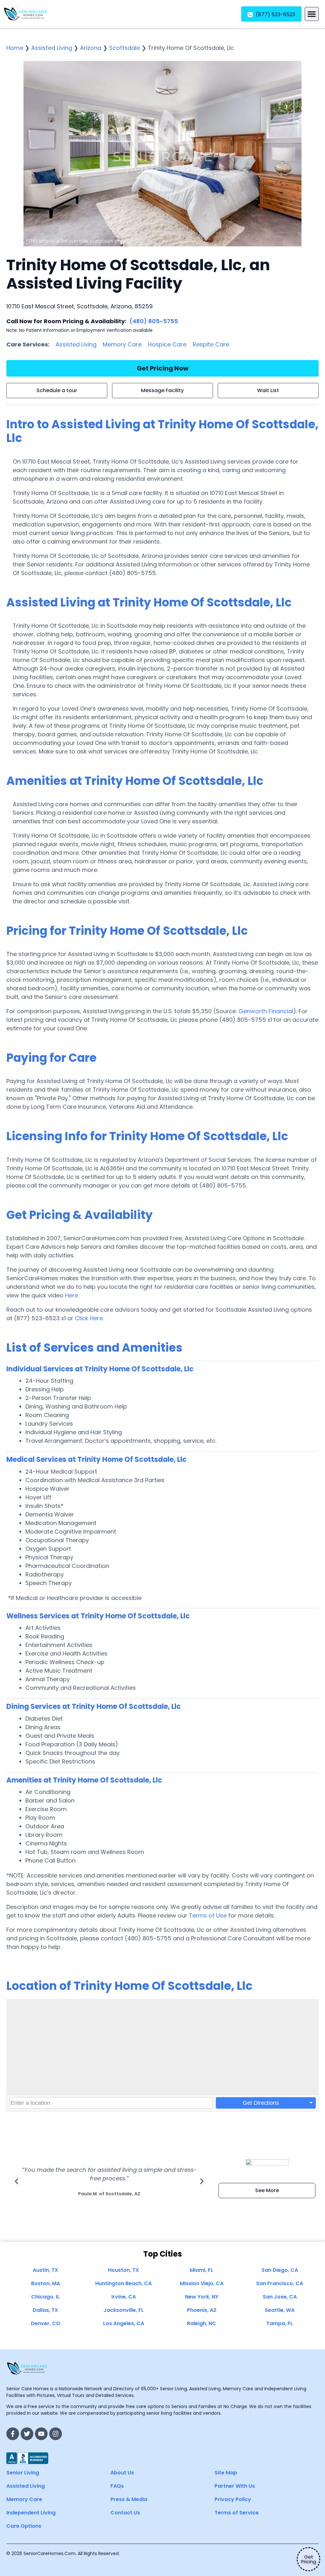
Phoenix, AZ (202, 2310)
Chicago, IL (45, 2297)
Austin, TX (45, 2270)
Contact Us (125, 2513)
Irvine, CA (124, 2297)
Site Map (226, 2473)
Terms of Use (208, 1915)
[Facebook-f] (13, 2434)
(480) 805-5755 (154, 321)
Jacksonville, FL (124, 2310)
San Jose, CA (280, 2297)
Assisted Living (52, 48)
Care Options (24, 2526)
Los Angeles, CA (124, 2323)
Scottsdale (125, 48)
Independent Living (31, 2513)
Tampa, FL (280, 2323)
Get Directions (261, 2103)
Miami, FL (202, 2270)
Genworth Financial (266, 1011)
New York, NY (202, 2297)
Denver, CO (46, 2323)
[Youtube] (41, 2434)
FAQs (117, 2486)
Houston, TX (123, 2270)
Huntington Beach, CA (123, 2283)
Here (72, 1295)
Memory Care (122, 344)
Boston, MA (46, 2283)
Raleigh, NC (202, 2323)
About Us (122, 2473)
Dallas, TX (45, 2310)
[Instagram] (56, 2434)
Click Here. (89, 1318)
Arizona (91, 48)
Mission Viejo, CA (202, 2283)
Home (15, 48)
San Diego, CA (280, 2270)
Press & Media (129, 2499)
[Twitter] (27, 2434)
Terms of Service (237, 2513)
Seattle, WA (280, 2310)
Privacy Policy (233, 2499)
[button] (312, 14)
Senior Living (23, 2473)
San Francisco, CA (280, 2283)
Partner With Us (235, 2486)
